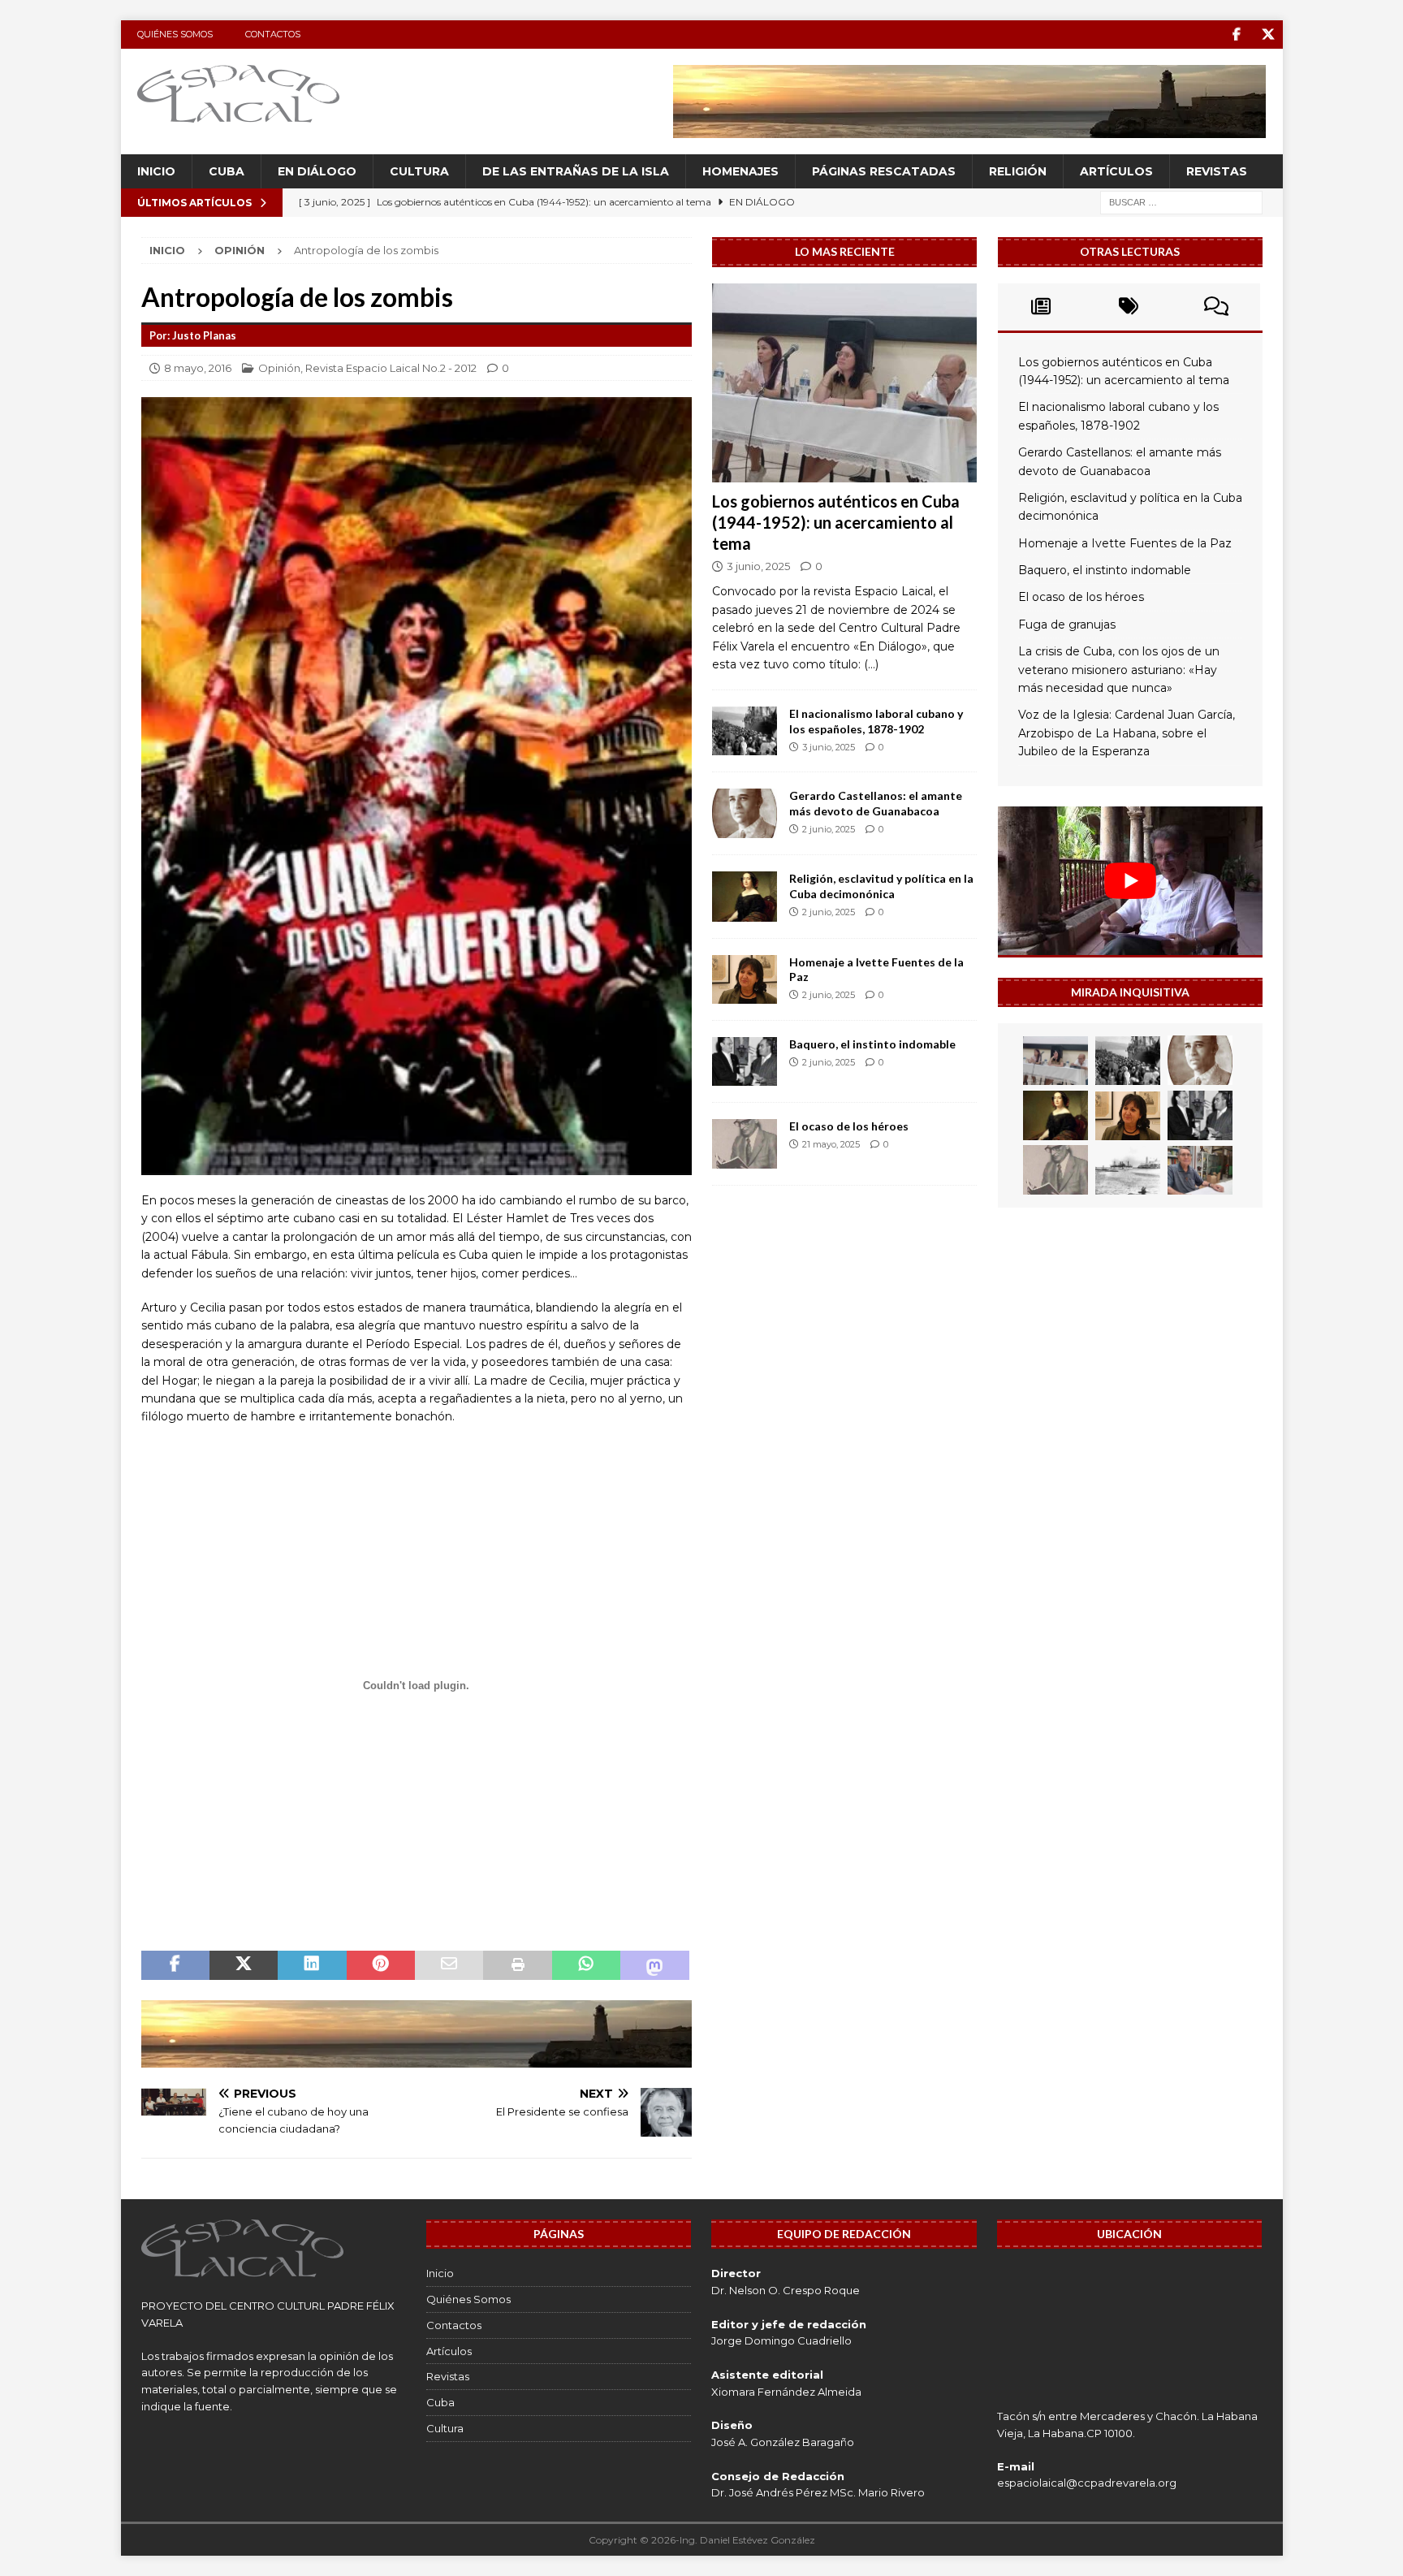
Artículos (1116, 171)
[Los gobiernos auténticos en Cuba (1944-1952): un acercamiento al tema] (844, 383)
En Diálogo (317, 171)
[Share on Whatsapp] (586, 1965)
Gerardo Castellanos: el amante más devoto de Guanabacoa (876, 803)
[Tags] (1129, 307)
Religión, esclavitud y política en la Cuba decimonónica (881, 886)
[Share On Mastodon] (654, 1965)
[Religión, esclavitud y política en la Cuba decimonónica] (745, 896)
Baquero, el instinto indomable (872, 1044)
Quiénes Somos (175, 34)
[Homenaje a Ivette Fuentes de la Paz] (745, 979)
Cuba (227, 171)
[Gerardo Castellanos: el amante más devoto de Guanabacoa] (745, 813)
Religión (1018, 171)
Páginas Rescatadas (884, 171)
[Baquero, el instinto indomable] (745, 1062)
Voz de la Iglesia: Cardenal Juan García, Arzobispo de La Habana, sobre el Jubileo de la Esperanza (1127, 733)
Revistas (1217, 171)
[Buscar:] (1181, 202)
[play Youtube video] (1130, 881)
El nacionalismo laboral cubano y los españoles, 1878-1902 (876, 721)
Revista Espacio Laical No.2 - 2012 (391, 368)
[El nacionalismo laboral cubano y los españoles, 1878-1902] (745, 731)
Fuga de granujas (1067, 625)
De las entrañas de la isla (576, 171)
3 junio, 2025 (758, 566)
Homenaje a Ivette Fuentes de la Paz (1125, 543)
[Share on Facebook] (175, 1965)
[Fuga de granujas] (1128, 1170)
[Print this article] (517, 1965)
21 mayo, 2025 (831, 1144)
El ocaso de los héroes (849, 1126)
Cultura (419, 171)
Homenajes (740, 171)
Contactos (273, 34)
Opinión (279, 368)
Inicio (156, 171)
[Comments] (1216, 307)
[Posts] (1042, 307)
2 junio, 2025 (829, 829)
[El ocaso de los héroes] (745, 1144)
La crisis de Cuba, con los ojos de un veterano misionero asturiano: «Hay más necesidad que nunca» (1119, 670)
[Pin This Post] (381, 1965)
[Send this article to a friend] (449, 1965)
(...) (871, 664)
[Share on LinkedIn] (312, 1965)
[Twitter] (1269, 35)
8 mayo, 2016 (198, 368)
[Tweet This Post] (244, 1965)
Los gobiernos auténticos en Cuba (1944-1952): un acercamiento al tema (836, 522)
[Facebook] (1237, 35)
